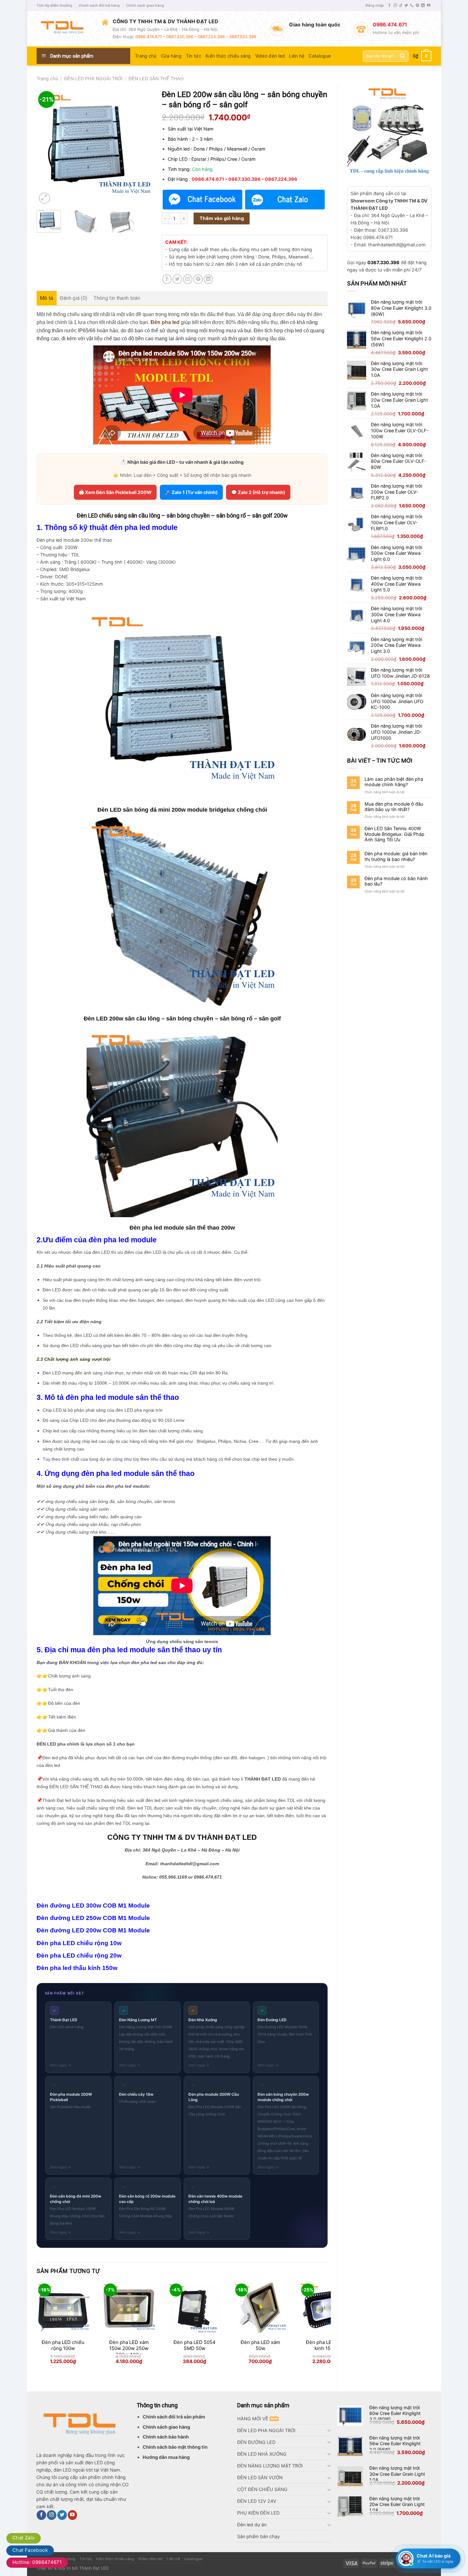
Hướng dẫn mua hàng (166, 2457)
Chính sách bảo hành (166, 2437)
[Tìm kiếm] (402, 56)
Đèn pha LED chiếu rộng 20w (79, 1955)
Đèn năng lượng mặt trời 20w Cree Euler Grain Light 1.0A (397, 2504)
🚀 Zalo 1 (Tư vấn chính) (191, 492)
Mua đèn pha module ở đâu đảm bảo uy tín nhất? (394, 807)
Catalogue (320, 56)
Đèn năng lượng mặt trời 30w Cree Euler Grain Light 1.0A (397, 2474)
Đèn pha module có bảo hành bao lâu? (396, 881)
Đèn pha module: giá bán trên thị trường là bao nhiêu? (396, 856)
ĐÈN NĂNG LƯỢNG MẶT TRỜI (270, 2466)
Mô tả (47, 298)
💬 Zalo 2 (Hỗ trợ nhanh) (258, 492)
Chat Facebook (30, 2550)
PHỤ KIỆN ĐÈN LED (258, 2513)
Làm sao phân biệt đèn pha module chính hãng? (394, 782)
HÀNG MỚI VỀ (253, 2419)
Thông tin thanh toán (117, 298)
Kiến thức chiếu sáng (228, 56)
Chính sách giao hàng (145, 5)
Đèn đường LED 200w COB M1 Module (93, 1930)
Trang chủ (146, 56)
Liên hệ (297, 56)
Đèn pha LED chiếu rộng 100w (63, 2345)
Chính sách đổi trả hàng (99, 5)
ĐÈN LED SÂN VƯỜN (260, 2477)
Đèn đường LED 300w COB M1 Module (93, 1905)
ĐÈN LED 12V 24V (257, 2501)
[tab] (47, 298)
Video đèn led (270, 56)
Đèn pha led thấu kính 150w (77, 1968)
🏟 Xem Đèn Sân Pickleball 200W (115, 492)
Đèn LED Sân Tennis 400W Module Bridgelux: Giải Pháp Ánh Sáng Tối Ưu (394, 834)
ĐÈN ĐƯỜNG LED (256, 2442)
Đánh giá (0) (74, 298)
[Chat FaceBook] (202, 200)
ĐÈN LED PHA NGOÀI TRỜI (93, 78)
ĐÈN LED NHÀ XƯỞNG (262, 2454)
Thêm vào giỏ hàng (222, 218)
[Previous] (47, 148)
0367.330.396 (383, 262)
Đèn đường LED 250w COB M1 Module (93, 1918)
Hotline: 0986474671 (37, 2562)
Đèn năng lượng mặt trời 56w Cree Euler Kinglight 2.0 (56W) (395, 2443)
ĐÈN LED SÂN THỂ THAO (156, 78)
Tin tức (194, 56)
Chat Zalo (24, 2538)
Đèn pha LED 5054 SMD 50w (195, 2345)
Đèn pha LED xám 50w (260, 2345)
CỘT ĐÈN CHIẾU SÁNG (262, 2489)
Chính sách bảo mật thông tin (175, 2447)
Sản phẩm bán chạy (259, 2536)
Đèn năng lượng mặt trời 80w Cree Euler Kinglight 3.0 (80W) (395, 2413)
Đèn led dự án (252, 2525)
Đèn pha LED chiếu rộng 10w (79, 1943)
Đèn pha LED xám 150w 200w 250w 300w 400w (129, 2348)
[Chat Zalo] (285, 200)
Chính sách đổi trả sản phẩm (174, 2417)
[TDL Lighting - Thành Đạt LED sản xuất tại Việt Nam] (64, 29)
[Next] (142, 148)
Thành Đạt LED (94, 2568)
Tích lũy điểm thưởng (54, 5)
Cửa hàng (171, 56)
